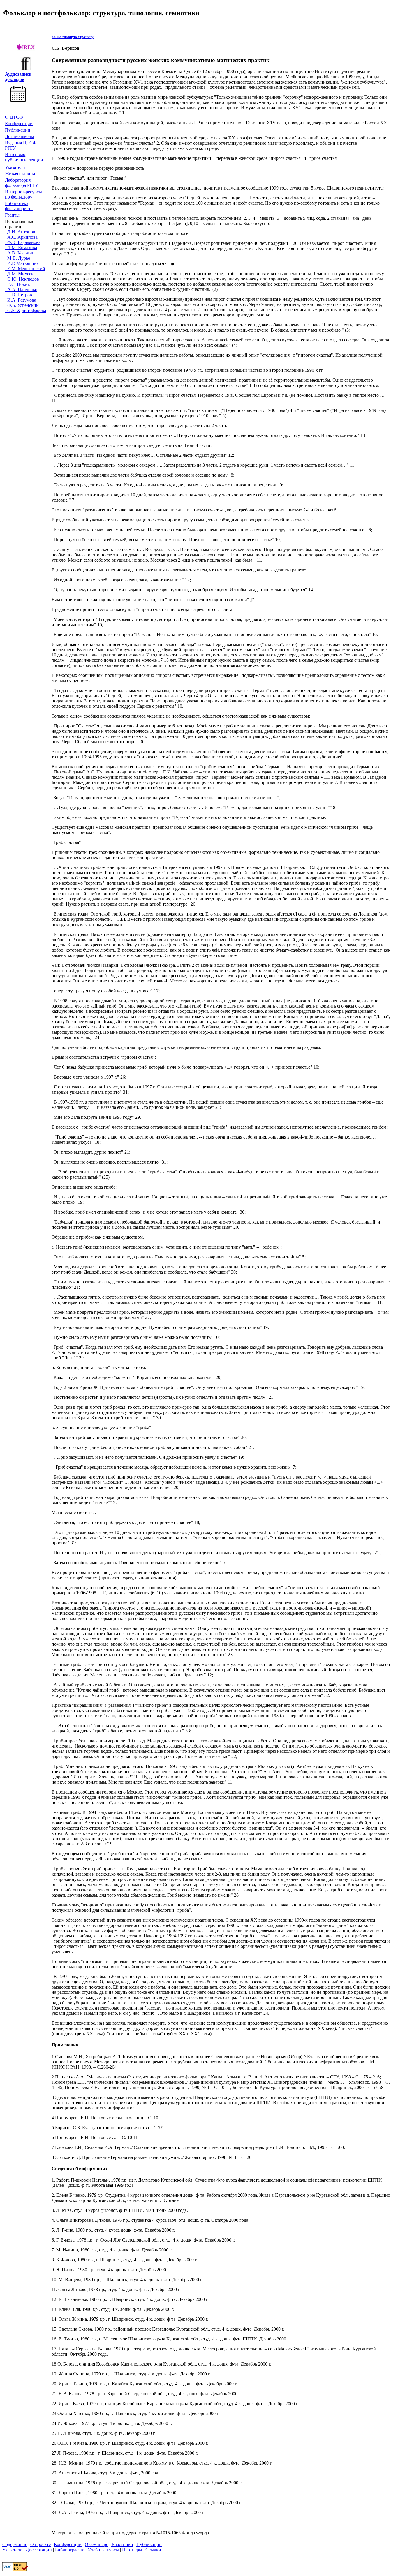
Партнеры (132, 2550)
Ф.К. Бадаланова (23, 242)
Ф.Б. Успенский (22, 305)
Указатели (15, 167)
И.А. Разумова (21, 300)
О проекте (40, 2544)
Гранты (12, 215)
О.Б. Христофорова (25, 310)
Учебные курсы (103, 2550)
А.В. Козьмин (20, 253)
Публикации (18, 130)
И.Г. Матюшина (22, 263)
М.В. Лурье (17, 258)
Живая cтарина (20, 174)
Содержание (15, 2544)
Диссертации (39, 2550)
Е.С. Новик (17, 284)
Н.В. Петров (19, 295)
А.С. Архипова (21, 237)
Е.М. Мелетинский (25, 269)
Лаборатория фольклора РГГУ (22, 183)
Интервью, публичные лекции (24, 157)
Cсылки (153, 2550)
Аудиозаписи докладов (18, 77)
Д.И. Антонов (20, 232)
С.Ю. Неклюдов (22, 279)
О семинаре (96, 2544)
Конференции (19, 124)
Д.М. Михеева (20, 274)
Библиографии (70, 2550)
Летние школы (20, 136)
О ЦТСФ (14, 117)
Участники (122, 2544)
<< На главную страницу (73, 37)
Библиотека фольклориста (19, 206)
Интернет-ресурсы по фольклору (23, 194)
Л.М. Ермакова (21, 248)
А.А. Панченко (21, 290)
